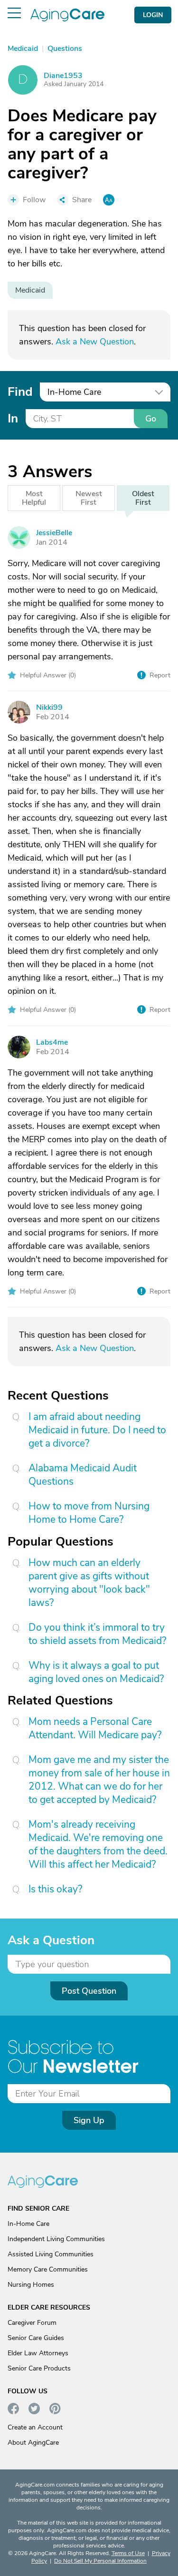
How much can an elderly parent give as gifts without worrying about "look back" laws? (89, 1583)
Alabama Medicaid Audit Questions (83, 1475)
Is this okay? (55, 1889)
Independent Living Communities (56, 2239)
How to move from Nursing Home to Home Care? (89, 1513)
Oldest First (143, 498)
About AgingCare (33, 2443)
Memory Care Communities (48, 2269)
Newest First (89, 498)
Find (20, 392)
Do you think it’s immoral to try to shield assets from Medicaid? (97, 1634)
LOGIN (153, 15)
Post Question (89, 1991)
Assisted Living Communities (51, 2254)
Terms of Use (128, 2553)
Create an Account (35, 2427)
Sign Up (89, 2120)
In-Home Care (28, 2224)
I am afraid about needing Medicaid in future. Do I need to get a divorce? (97, 1430)
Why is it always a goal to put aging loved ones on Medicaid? (96, 1672)
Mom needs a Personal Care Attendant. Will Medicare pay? (95, 1728)
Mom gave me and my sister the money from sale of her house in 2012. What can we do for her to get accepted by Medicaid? (99, 1780)
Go (151, 419)
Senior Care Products (39, 2368)
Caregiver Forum (32, 2323)
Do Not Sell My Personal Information (100, 2561)
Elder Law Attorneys (38, 2353)
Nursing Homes (31, 2285)
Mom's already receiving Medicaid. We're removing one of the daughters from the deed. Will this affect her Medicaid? (98, 1844)
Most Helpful (34, 498)
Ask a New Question (95, 342)
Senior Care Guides (36, 2338)
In (13, 418)
